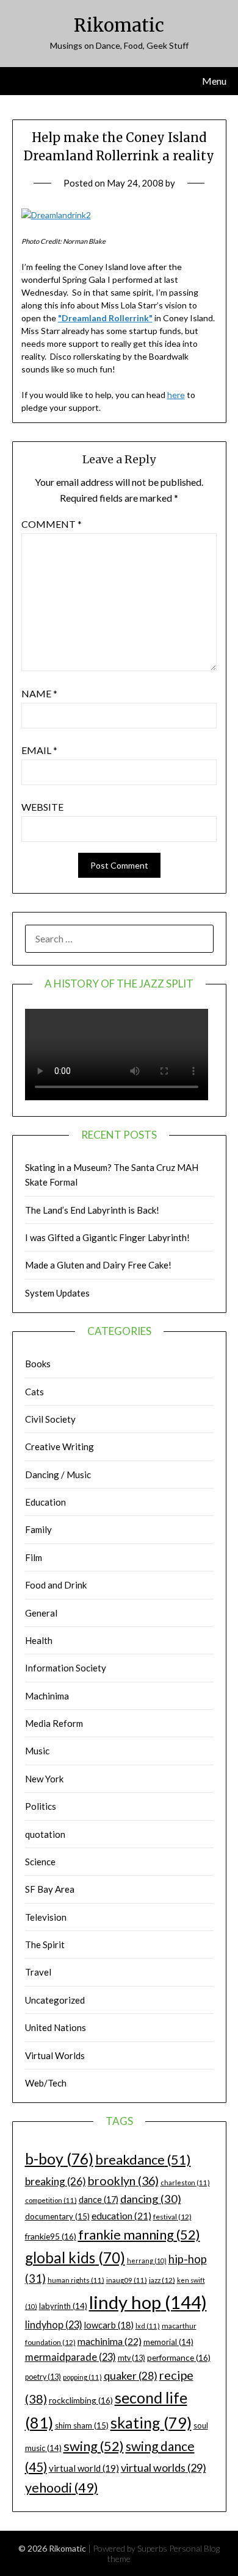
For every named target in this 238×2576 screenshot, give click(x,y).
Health (39, 1640)
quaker (131, 2376)
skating (151, 2422)
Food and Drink (56, 1585)
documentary (57, 2216)
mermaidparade (70, 2357)
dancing (151, 2199)
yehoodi (62, 2488)
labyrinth (63, 2306)
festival (172, 2217)
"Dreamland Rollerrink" (105, 318)
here (176, 395)
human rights (76, 2280)
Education (45, 1502)
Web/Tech (46, 2083)
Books (38, 1364)
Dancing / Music (58, 1475)
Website (42, 807)
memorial (168, 2342)
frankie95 (51, 2236)
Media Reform (54, 1723)
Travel (38, 1972)
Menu (214, 81)
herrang (147, 2261)
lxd (148, 2326)
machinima (110, 2341)
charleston (185, 2183)
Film (34, 1557)
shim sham (82, 2425)
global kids (75, 2258)
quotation (45, 1834)
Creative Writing (60, 1446)
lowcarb (109, 2325)
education (121, 2216)
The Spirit (45, 1944)
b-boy (59, 2158)
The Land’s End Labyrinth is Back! (92, 1210)
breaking (56, 2181)
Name (39, 693)
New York (44, 1779)
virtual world (84, 2468)
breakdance (143, 2159)
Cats (34, 1392)
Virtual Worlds (55, 2055)
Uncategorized (55, 2000)
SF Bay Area (50, 1889)
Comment (52, 524)
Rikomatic (119, 25)
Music (37, 1751)
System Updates (57, 1293)
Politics (41, 1806)
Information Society (66, 1668)
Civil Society (50, 1419)
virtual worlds (164, 2467)
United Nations (56, 2027)
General (41, 1613)
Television (46, 1917)
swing (94, 2446)
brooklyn (123, 2181)
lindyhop (54, 2325)
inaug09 (127, 2280)
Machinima (47, 1696)
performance (179, 2357)
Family (38, 1529)
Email (39, 750)
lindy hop (148, 2302)
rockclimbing (81, 2400)
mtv (132, 2358)
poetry (43, 2377)
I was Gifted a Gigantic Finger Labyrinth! (107, 1237)
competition (51, 2200)
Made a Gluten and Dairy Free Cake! (98, 1265)
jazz (162, 2280)
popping (82, 2377)
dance (99, 2200)
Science (40, 1862)
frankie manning (139, 2234)
